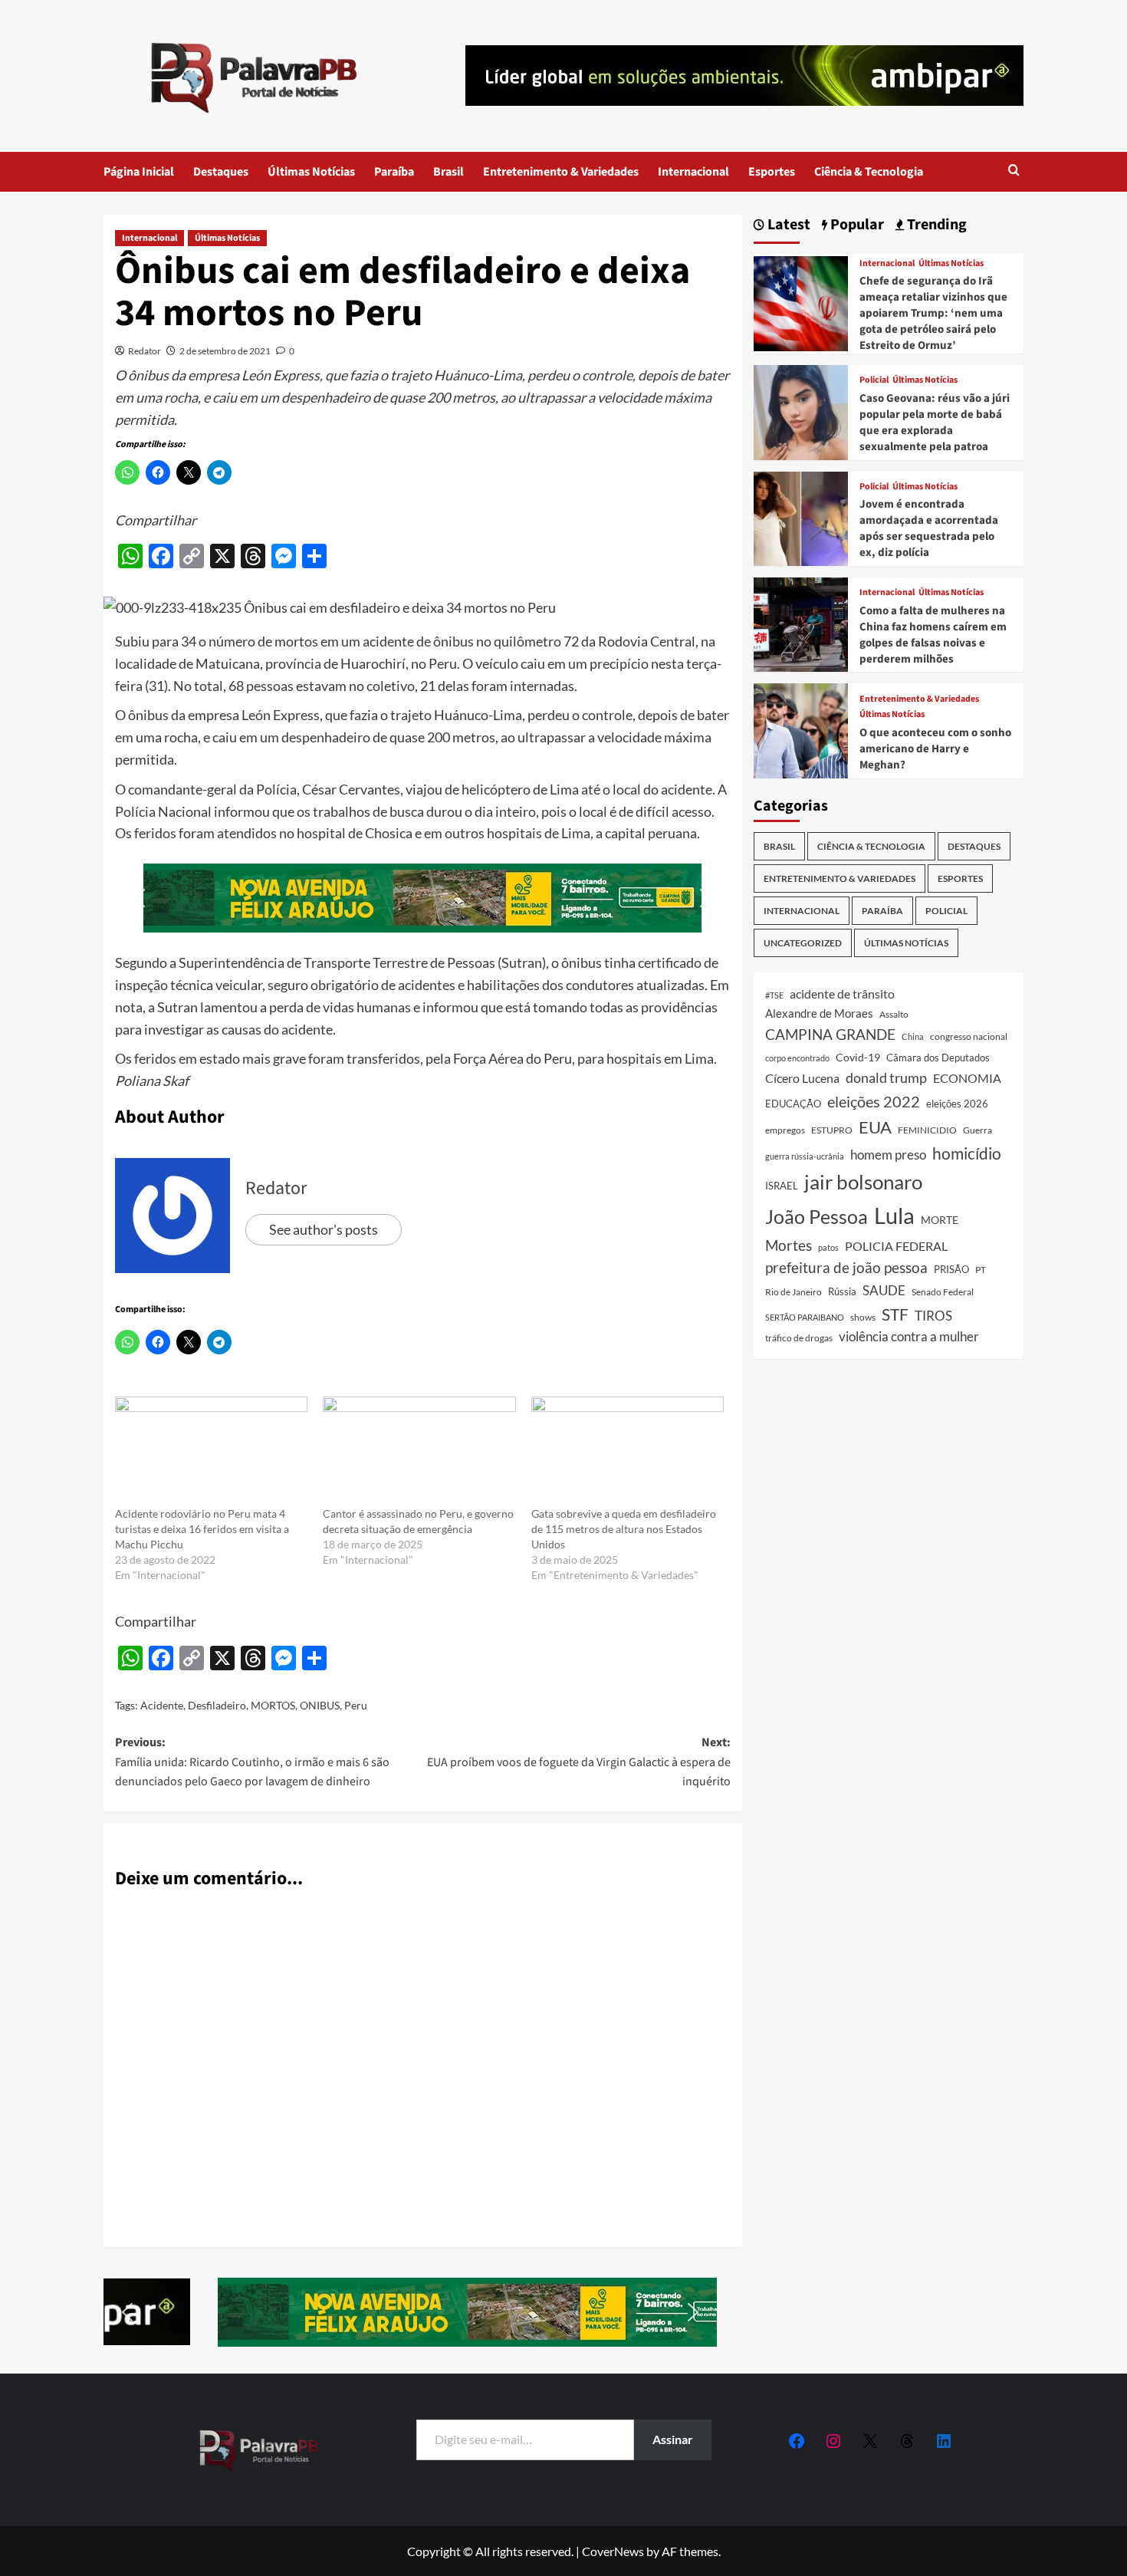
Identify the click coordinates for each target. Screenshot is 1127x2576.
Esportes (772, 172)
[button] (1014, 171)
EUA (875, 1127)
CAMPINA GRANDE (830, 1034)
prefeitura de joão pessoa (846, 1268)
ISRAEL (782, 1186)
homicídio (967, 1153)
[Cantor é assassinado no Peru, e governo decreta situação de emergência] (419, 1452)
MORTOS (273, 1705)
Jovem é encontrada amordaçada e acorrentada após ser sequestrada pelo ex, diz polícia (929, 528)
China (913, 1036)
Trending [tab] (935, 225)
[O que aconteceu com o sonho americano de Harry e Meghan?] (801, 729)
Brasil (449, 172)
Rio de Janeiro (793, 1291)
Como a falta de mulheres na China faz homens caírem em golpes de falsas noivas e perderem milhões (933, 635)
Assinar (673, 2439)
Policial (874, 380)
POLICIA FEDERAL (896, 1246)
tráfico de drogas (799, 1337)
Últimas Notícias (311, 172)
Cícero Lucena (802, 1078)
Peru (356, 1705)
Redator (145, 351)
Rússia (842, 1291)
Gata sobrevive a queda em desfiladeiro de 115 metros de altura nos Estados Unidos (624, 1529)
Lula (894, 1215)
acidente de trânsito (842, 994)
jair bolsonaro (863, 1182)
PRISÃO (951, 1269)
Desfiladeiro (217, 1705)
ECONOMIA (967, 1078)
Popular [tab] (856, 225)
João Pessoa (816, 1216)
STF (895, 1314)
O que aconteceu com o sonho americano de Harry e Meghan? (935, 749)
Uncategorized (803, 943)
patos (828, 1247)
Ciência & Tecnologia (869, 172)
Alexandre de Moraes (819, 1013)
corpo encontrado (797, 1058)
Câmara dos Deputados (938, 1058)
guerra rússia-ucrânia (805, 1156)
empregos (785, 1130)
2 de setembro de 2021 (225, 351)
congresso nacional (969, 1036)
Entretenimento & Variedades (561, 172)
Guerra (978, 1130)
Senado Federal (943, 1292)
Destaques (221, 172)
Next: (578, 1762)
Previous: (252, 1762)
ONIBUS (320, 1705)
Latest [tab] (787, 225)
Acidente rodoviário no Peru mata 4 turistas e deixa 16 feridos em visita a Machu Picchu (202, 1529)
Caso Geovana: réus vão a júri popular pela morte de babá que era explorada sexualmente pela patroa (935, 423)
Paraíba (394, 172)
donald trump (886, 1077)
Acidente (162, 1705)
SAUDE (884, 1290)
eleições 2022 (874, 1101)
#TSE (774, 995)
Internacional (693, 172)
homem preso (888, 1155)
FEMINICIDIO (927, 1130)
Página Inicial (139, 172)
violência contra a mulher (909, 1337)
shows (863, 1317)
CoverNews (613, 2551)
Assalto (894, 1014)
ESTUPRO (832, 1130)
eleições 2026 (957, 1104)
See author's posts (324, 1229)
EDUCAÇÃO (793, 1104)
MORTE (940, 1220)
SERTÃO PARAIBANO (805, 1317)
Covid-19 (858, 1058)
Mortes (789, 1245)
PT (981, 1270)
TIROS (933, 1316)
